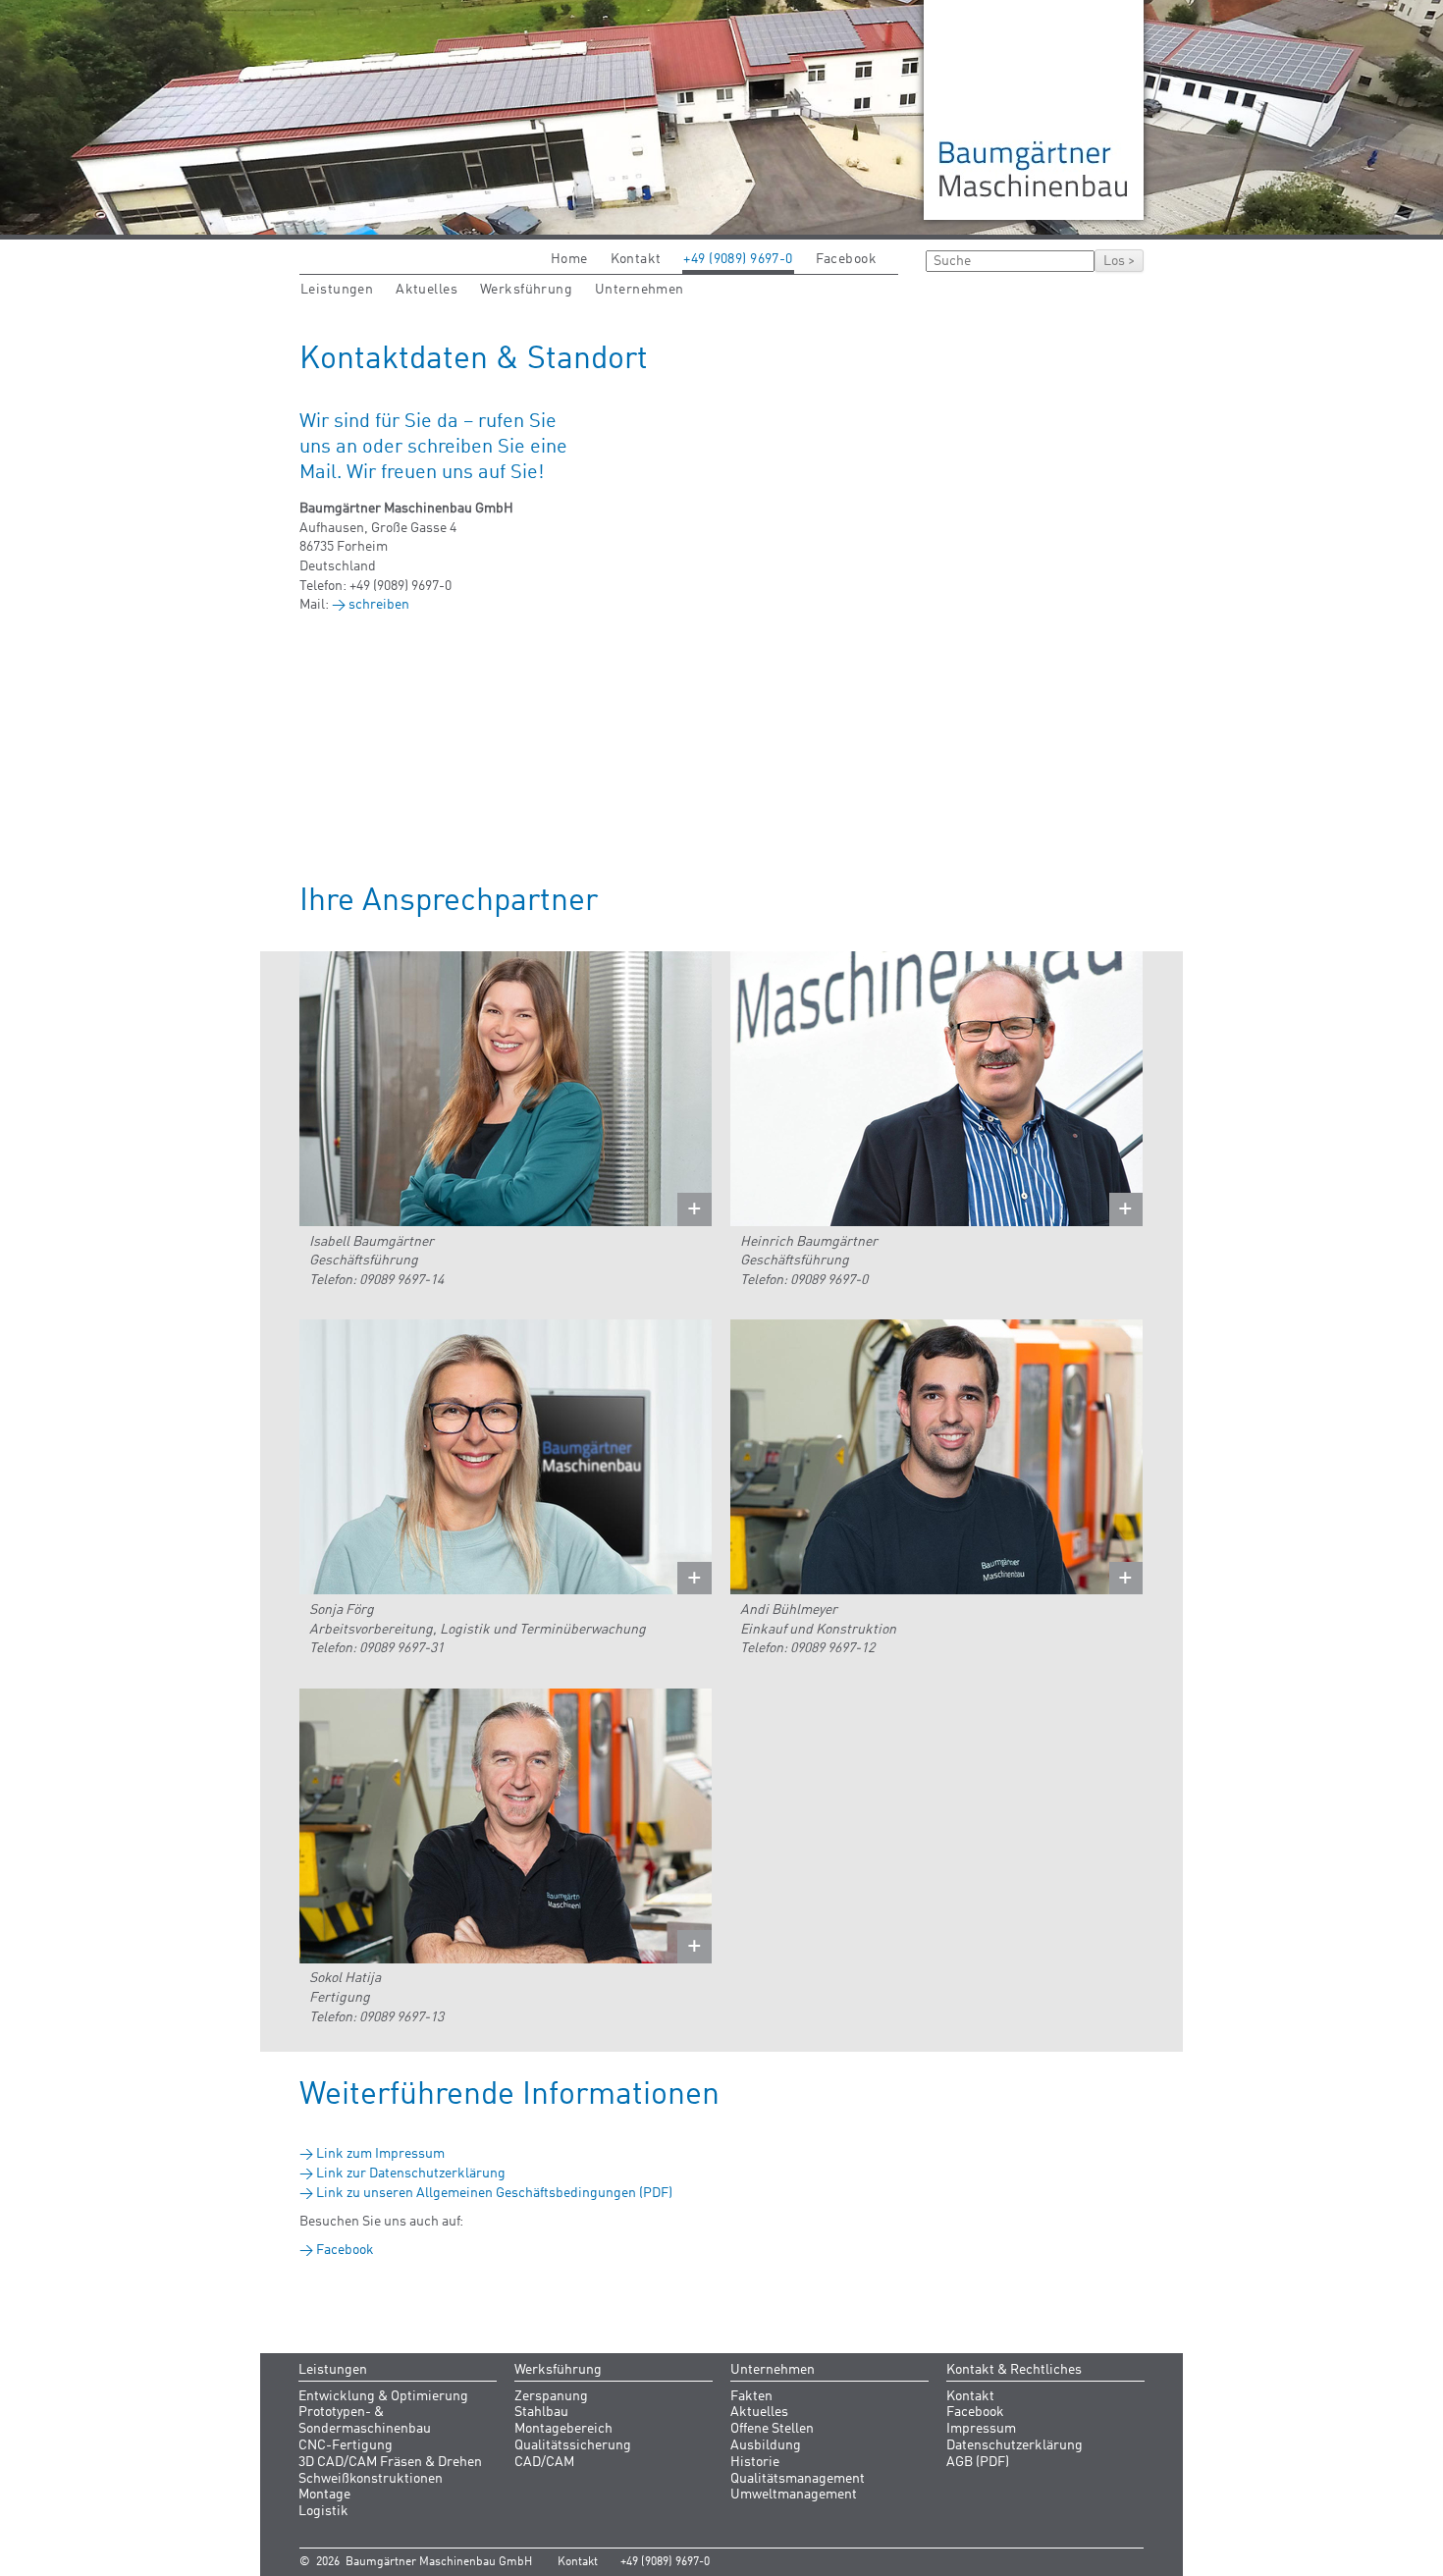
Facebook (846, 259)
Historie (755, 2462)
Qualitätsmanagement (798, 2479)
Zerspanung (551, 2396)
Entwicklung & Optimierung (383, 2396)
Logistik (323, 2511)
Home (569, 259)
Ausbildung (766, 2445)
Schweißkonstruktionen (371, 2479)
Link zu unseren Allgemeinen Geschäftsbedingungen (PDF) (494, 2193)
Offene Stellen (772, 2429)
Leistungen (337, 290)
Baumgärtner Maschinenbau (1034, 110)
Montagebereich (563, 2429)
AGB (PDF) (978, 2462)
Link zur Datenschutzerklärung (411, 2173)
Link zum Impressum (380, 2154)
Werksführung (526, 290)
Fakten (751, 2396)
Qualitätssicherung (573, 2445)
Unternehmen (640, 290)
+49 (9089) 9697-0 (738, 259)
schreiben (379, 605)
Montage (324, 2495)
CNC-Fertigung (346, 2445)
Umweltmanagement (794, 2495)
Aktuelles (427, 290)
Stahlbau (541, 2412)
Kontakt (636, 259)
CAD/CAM (544, 2462)
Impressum (981, 2429)
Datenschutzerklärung (1015, 2445)
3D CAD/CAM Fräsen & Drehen (390, 2462)
